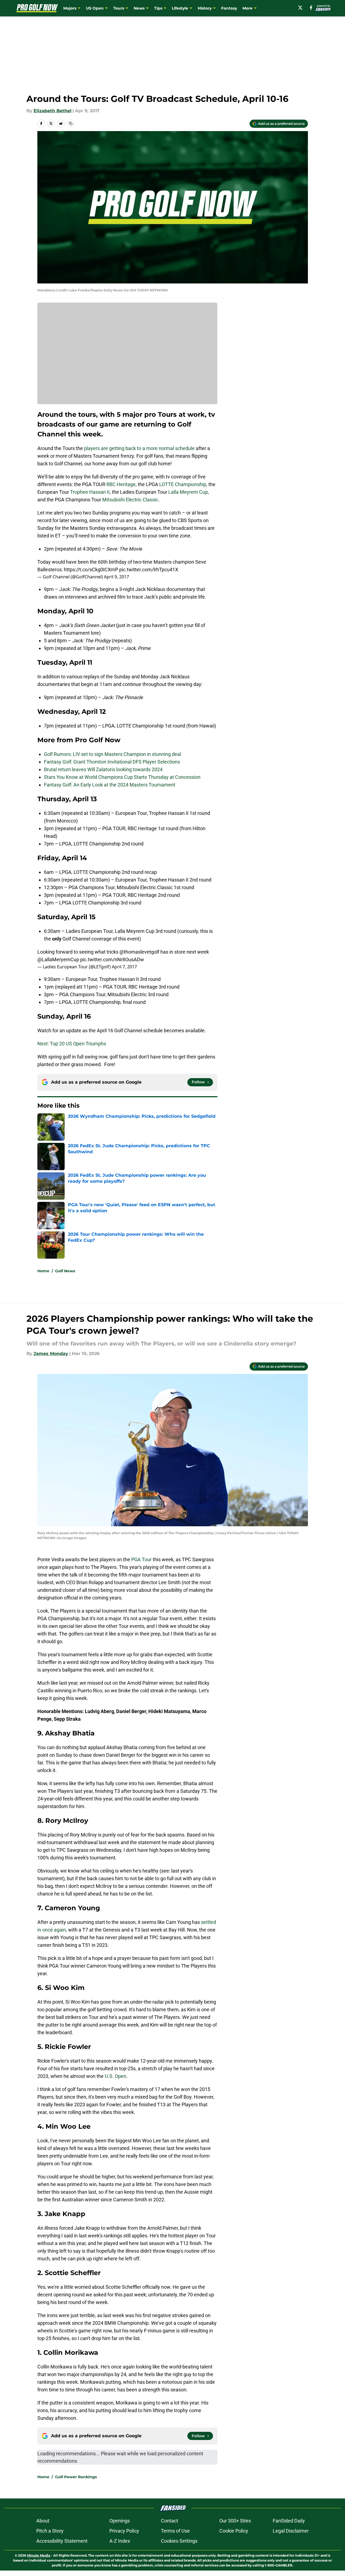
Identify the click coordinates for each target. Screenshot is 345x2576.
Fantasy (229, 8)
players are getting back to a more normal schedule (139, 448)
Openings (120, 2521)
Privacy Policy (124, 2531)
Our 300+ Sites (235, 2521)
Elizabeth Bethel (52, 111)
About (43, 2521)
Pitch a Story (50, 2531)
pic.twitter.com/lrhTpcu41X (149, 570)
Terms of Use (175, 2531)
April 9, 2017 (116, 577)
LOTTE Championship (183, 484)
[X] (300, 8)
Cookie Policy (234, 2531)
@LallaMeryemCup (58, 959)
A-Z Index (120, 2541)
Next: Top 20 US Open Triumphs (72, 1044)
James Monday (51, 1354)
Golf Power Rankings (76, 2477)
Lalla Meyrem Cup (188, 492)
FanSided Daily (289, 2521)
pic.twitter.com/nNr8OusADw (112, 959)
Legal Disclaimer (291, 2531)
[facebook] (311, 8)
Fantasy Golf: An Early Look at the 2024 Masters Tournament (110, 785)
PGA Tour (141, 1559)
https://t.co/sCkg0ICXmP (91, 570)
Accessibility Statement (62, 2541)
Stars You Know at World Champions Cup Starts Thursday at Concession (122, 777)
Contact (169, 2521)
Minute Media (39, 2555)
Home (43, 1271)
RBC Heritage (121, 484)
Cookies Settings (179, 2541)
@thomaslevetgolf (139, 952)
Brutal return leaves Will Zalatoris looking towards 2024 (103, 769)
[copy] (71, 123)
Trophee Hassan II (90, 492)
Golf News (65, 1271)
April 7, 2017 (124, 967)
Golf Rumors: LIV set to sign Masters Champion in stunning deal (112, 754)
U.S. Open (115, 2076)
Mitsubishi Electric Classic (130, 500)
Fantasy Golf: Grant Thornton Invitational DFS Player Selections (112, 762)
